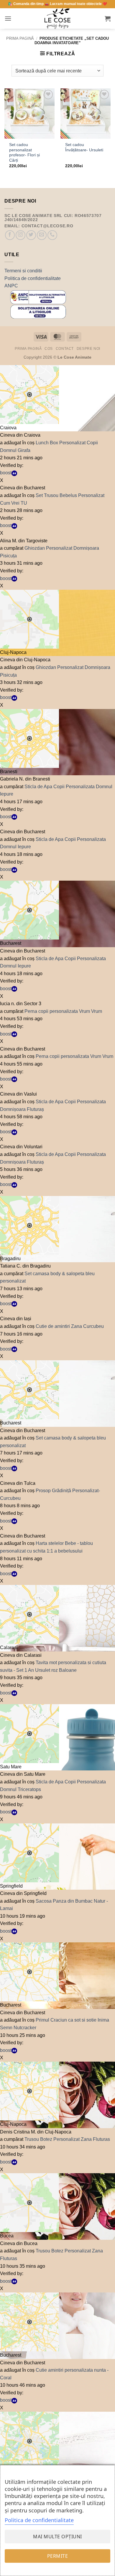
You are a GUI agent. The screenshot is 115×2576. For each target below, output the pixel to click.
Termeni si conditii (23, 271)
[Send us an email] (42, 235)
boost (6, 473)
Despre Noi (88, 349)
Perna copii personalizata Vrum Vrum (63, 1011)
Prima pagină (20, 38)
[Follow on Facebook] (10, 235)
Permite (57, 2556)
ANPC (11, 286)
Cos (49, 349)
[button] (8, 18)
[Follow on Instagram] (20, 235)
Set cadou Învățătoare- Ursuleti (84, 147)
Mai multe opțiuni (57, 2537)
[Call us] (52, 235)
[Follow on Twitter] (31, 235)
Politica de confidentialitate (33, 278)
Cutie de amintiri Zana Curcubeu (70, 1326)
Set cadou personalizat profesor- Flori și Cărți (24, 153)
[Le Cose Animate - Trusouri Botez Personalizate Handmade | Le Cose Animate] (57, 19)
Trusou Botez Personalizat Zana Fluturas (67, 2139)
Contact (65, 349)
